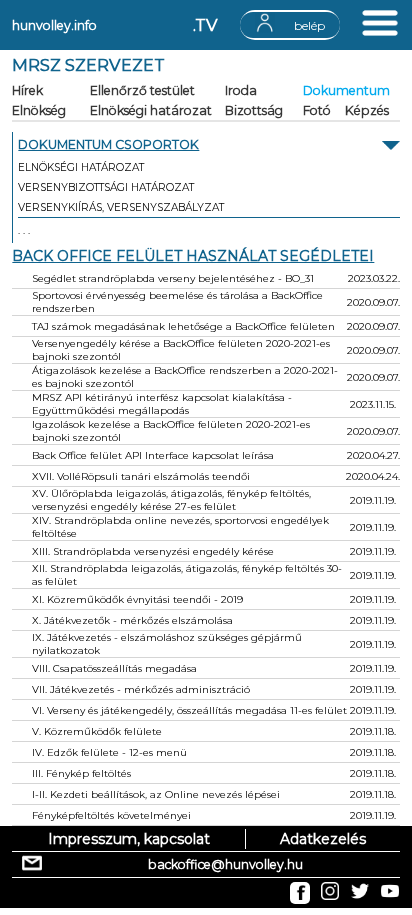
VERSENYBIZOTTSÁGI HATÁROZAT (106, 187)
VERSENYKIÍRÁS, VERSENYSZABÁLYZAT (121, 207)
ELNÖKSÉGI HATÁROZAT (81, 167)
